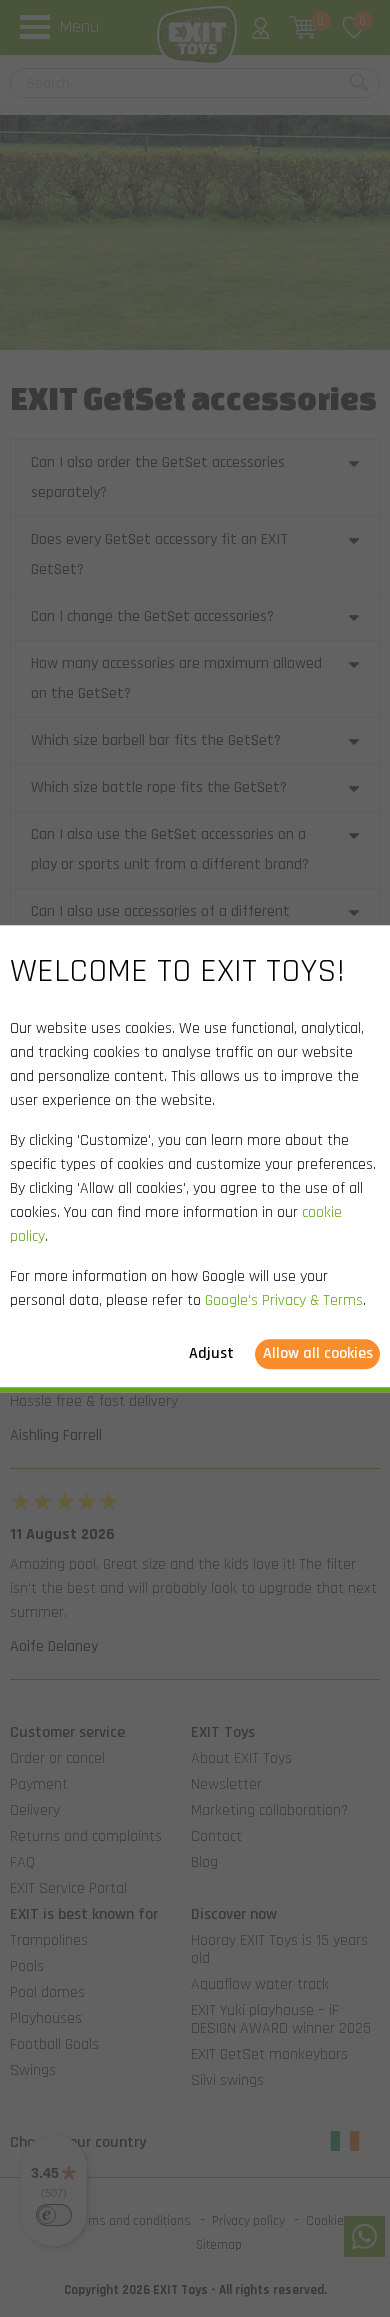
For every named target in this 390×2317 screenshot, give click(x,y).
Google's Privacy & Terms (284, 1300)
